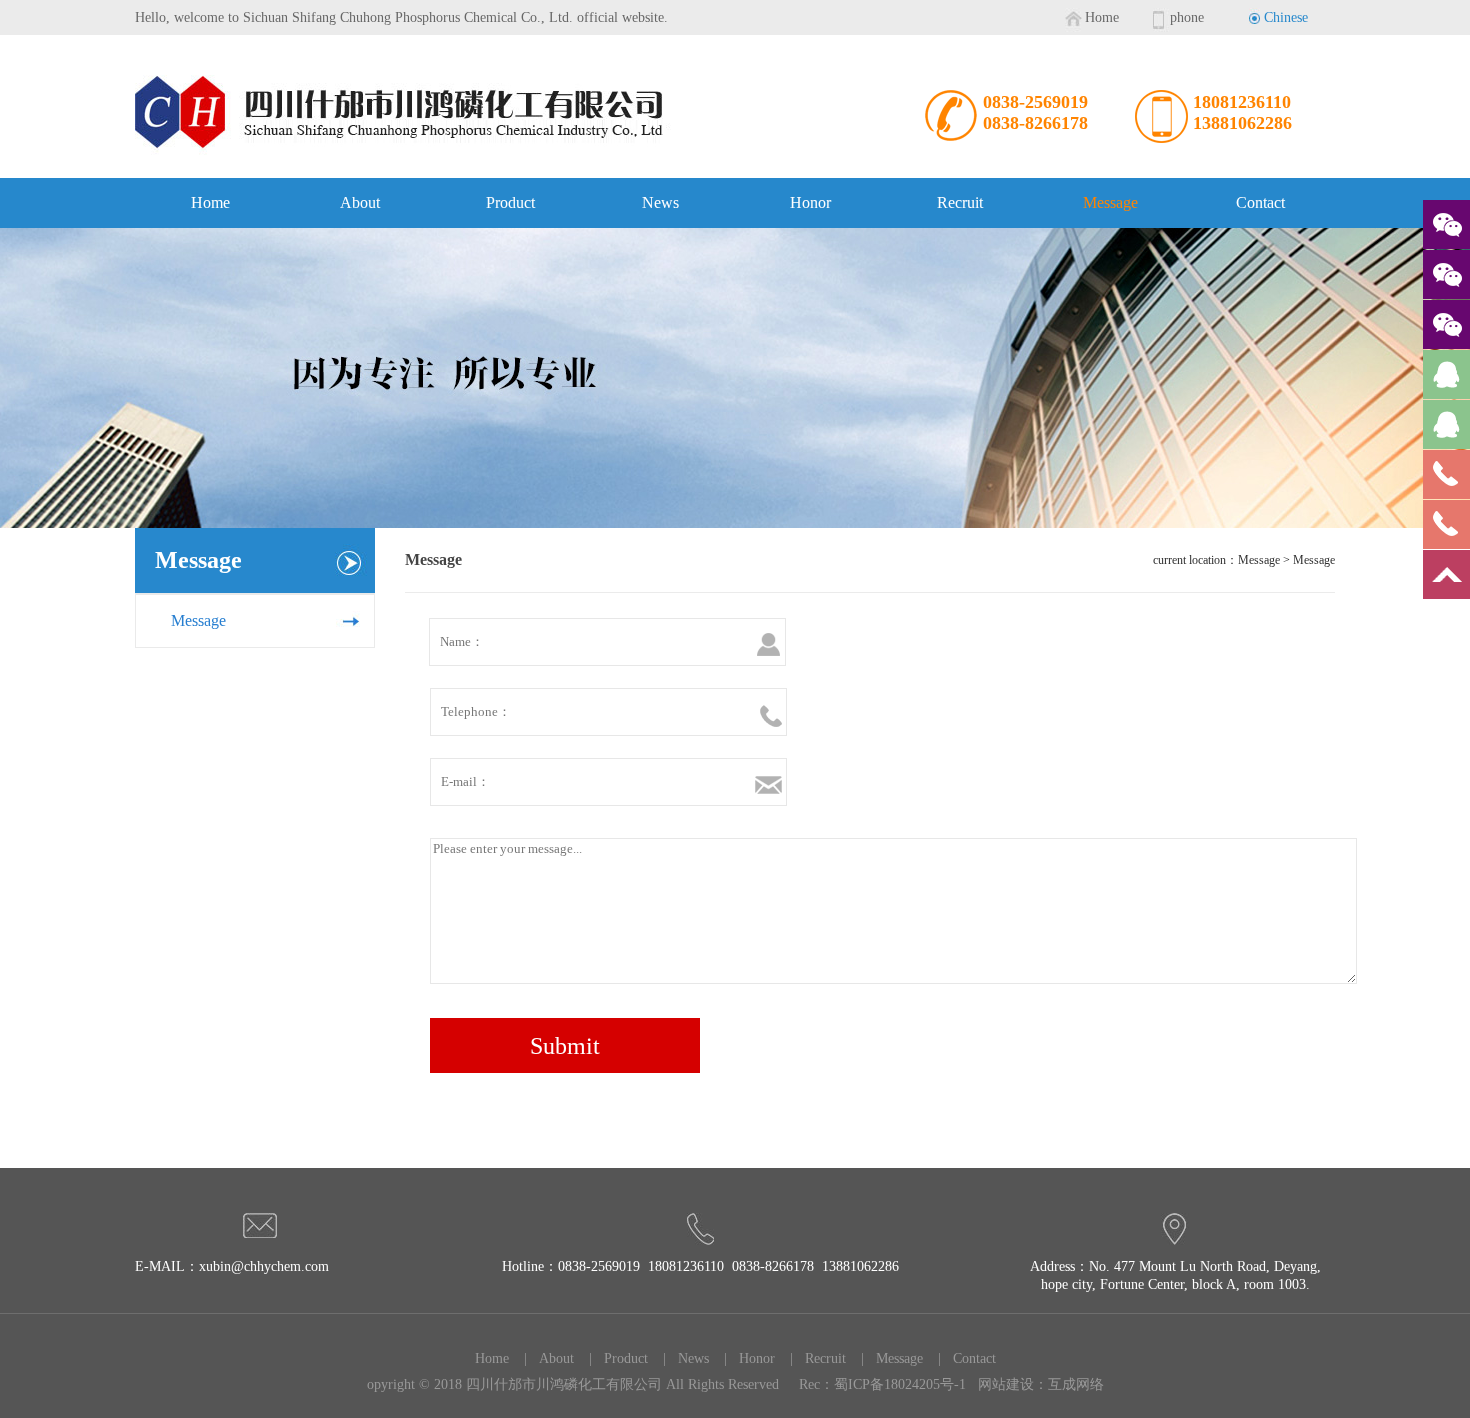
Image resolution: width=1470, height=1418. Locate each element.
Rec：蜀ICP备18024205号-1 (882, 1384)
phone (1187, 17)
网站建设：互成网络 (1041, 1384)
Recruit (960, 202)
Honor (810, 202)
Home (1102, 17)
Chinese (1286, 17)
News (660, 202)
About (360, 202)
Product (510, 202)
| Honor (743, 1358)
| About (543, 1358)
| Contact (961, 1358)
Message (1110, 202)
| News (680, 1358)
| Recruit (812, 1358)
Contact (1260, 202)
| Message (886, 1358)
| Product (612, 1358)
